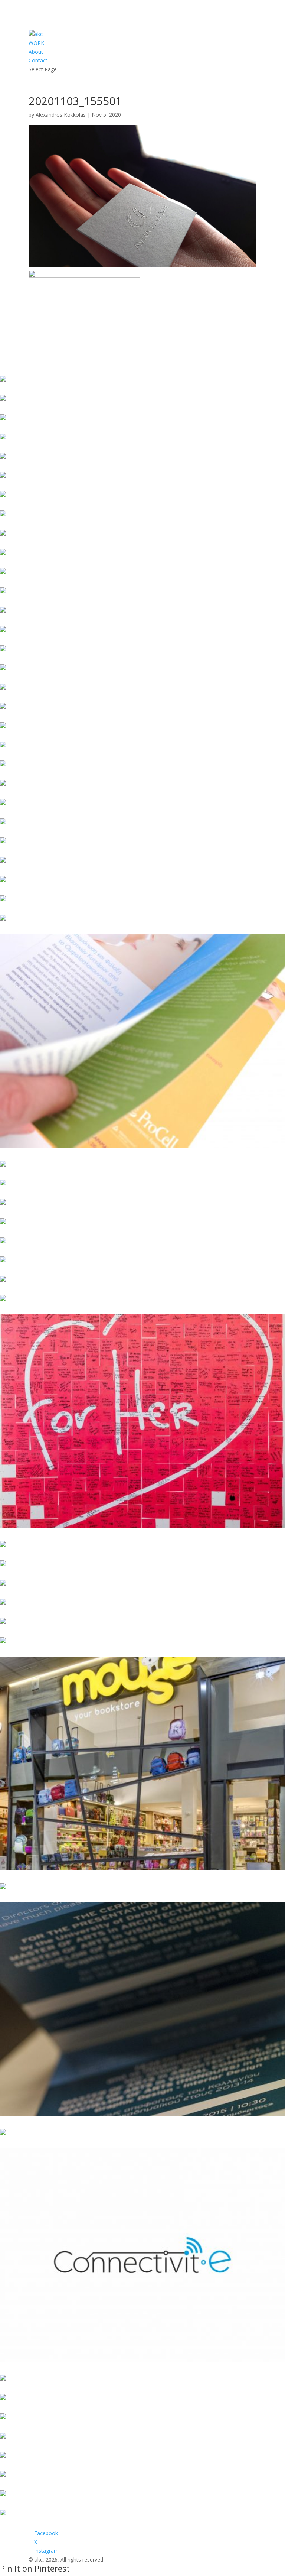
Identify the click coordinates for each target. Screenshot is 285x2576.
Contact (38, 60)
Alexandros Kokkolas (61, 115)
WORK (36, 43)
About (36, 52)
